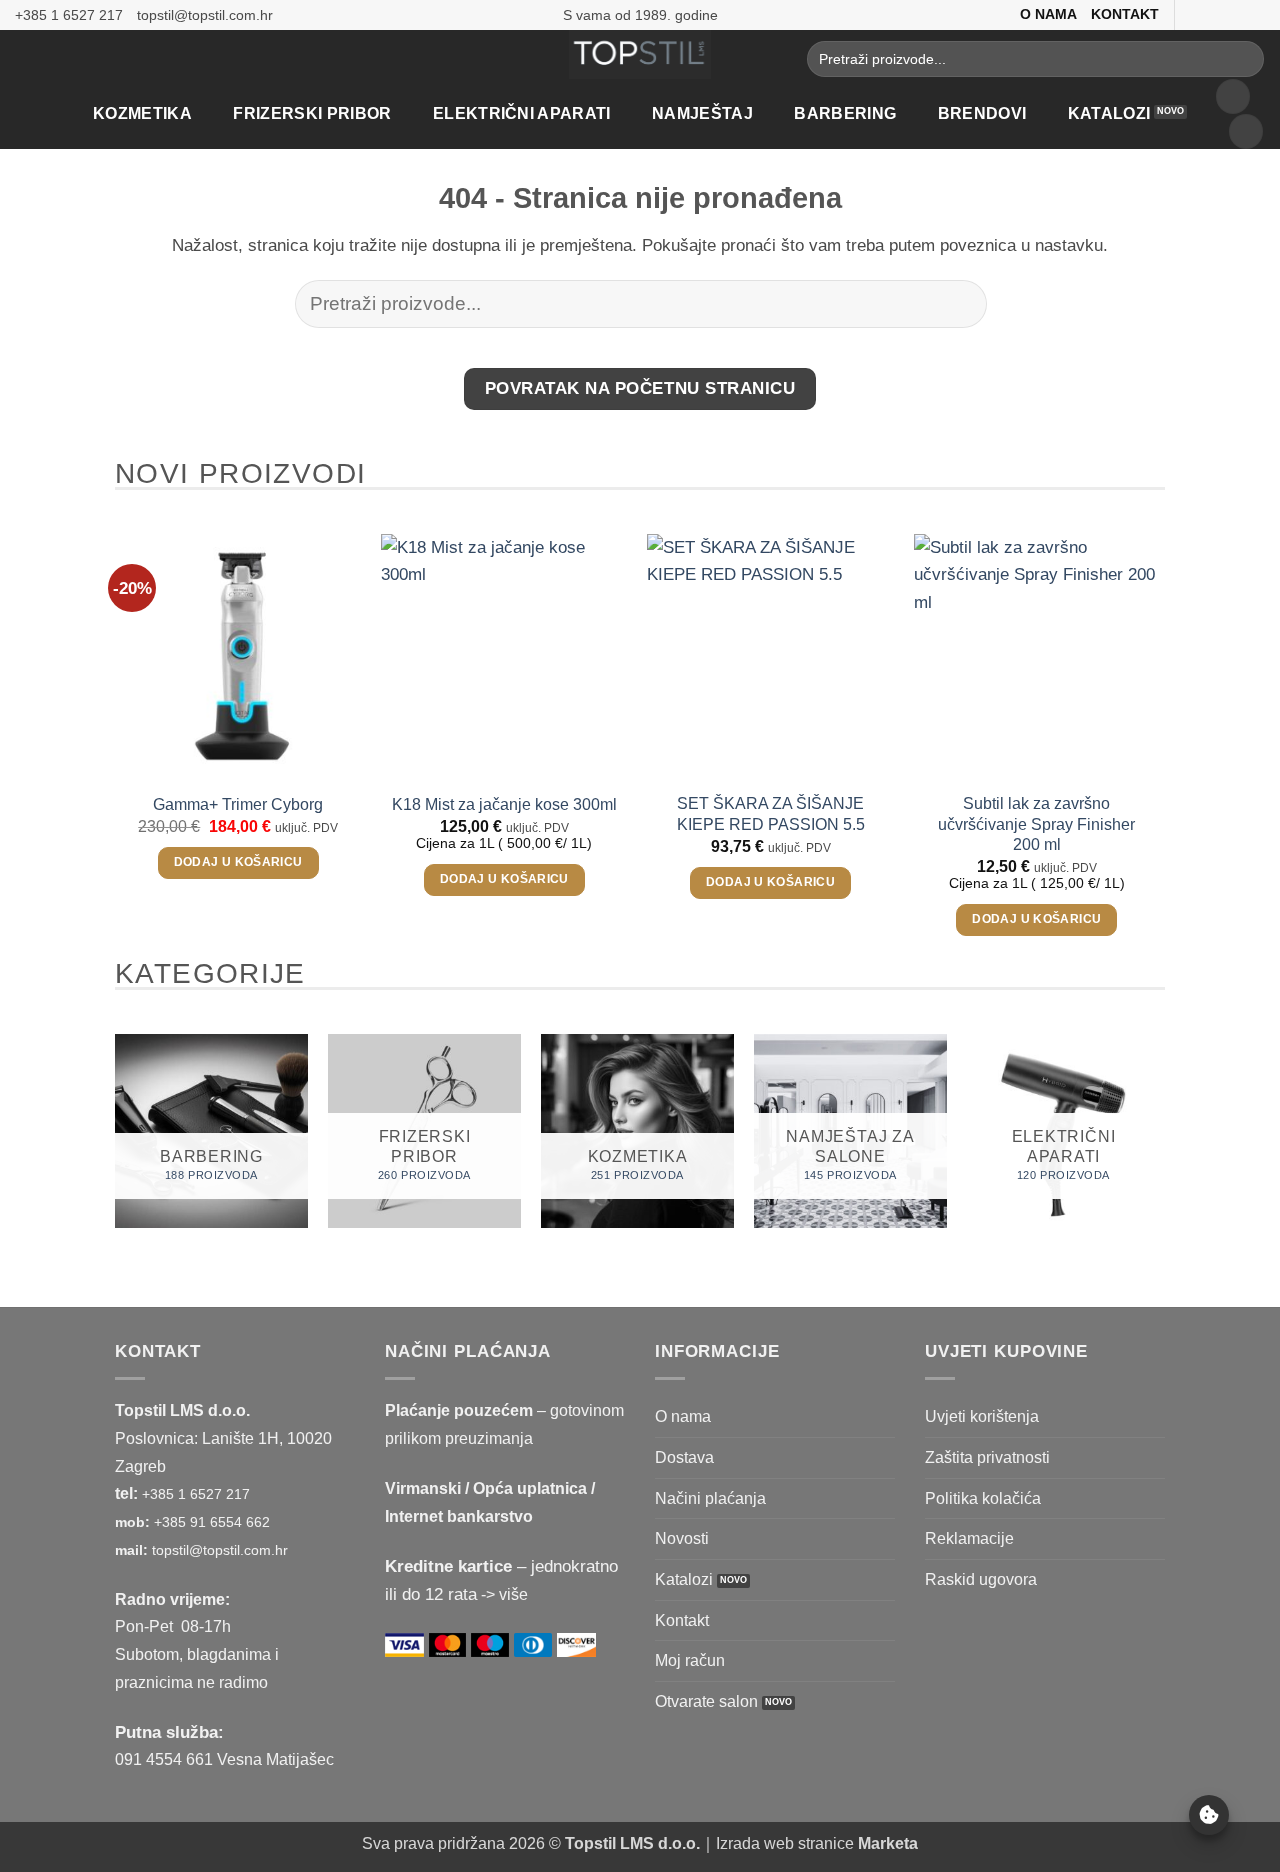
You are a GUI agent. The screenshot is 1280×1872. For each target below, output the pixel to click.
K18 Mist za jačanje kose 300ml (504, 804)
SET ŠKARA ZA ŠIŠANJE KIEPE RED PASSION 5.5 (771, 813)
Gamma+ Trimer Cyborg (238, 804)
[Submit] (1243, 59)
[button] (1233, 96)
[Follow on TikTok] (1233, 14)
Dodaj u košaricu (238, 862)
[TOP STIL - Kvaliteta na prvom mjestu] (640, 54)
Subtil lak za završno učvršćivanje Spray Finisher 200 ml (1036, 823)
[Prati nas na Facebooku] (1192, 14)
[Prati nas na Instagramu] (1213, 14)
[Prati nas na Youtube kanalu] (1254, 14)
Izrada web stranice (817, 1843)
